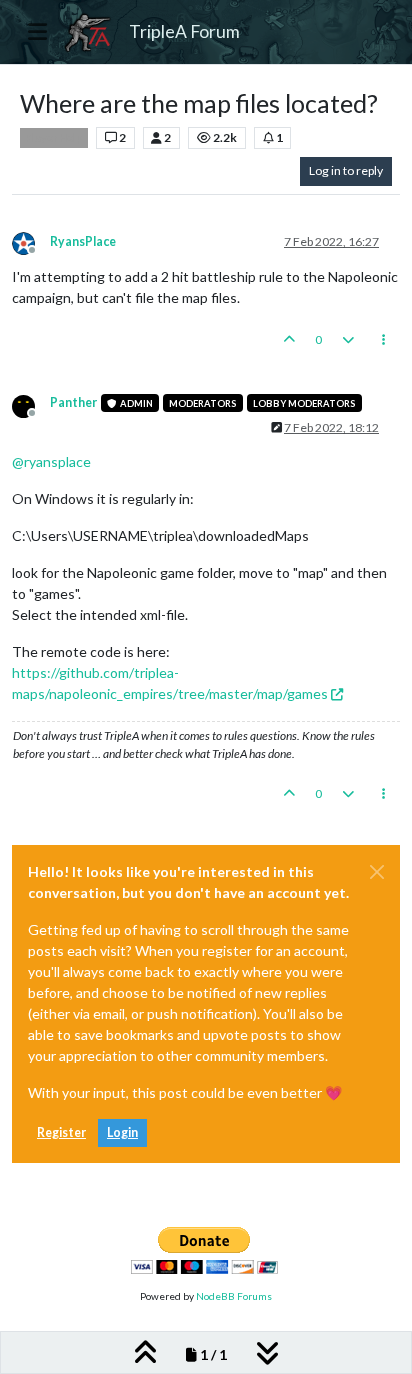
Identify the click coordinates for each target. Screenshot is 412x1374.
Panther (73, 402)
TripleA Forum (184, 31)
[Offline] (31, 241)
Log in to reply (346, 170)
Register (61, 1132)
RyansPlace (83, 241)
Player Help (54, 138)
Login (122, 1132)
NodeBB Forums (234, 1296)
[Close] (377, 872)
